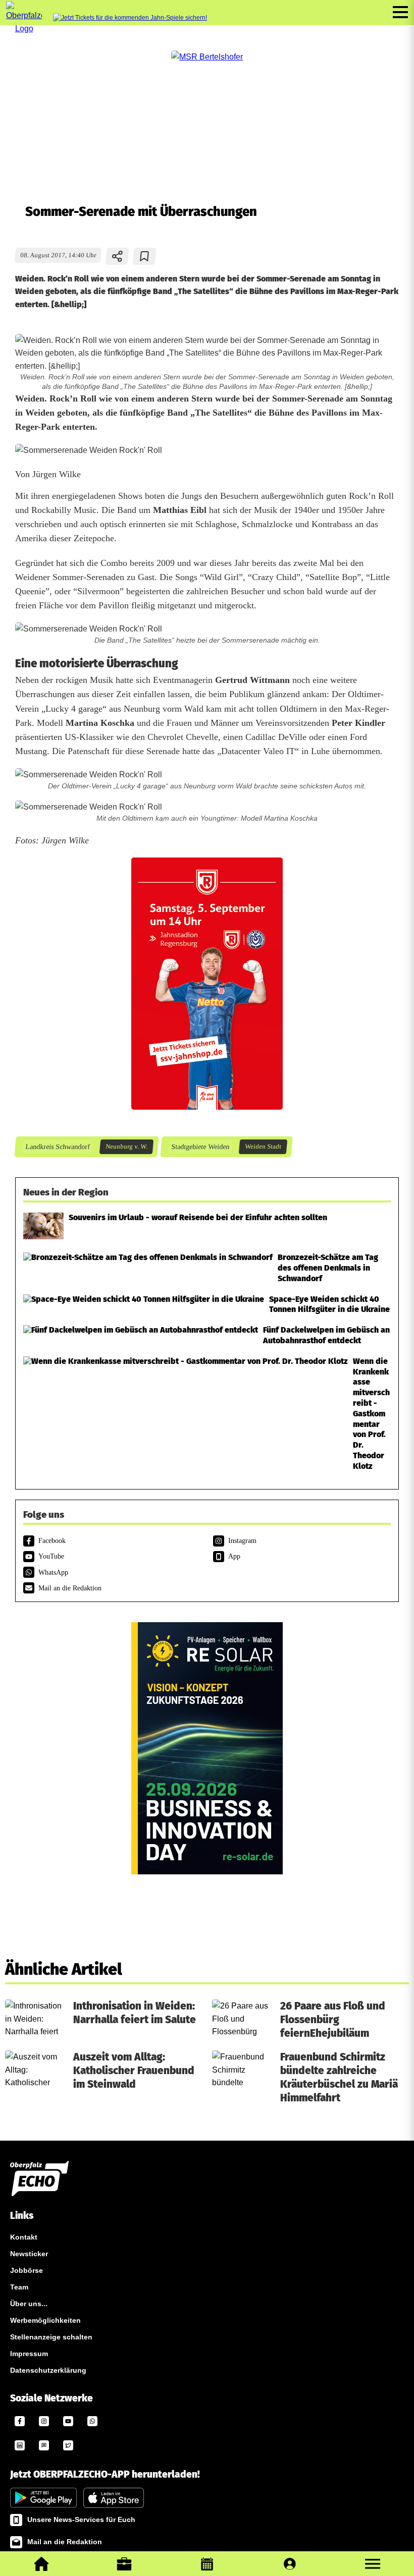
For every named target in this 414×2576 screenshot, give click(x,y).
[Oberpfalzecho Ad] (130, 18)
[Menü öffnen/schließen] (400, 12)
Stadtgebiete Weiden (200, 1147)
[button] (373, 2564)
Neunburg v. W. (126, 1147)
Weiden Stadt (263, 1147)
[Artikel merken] (145, 256)
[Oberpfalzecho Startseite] (24, 28)
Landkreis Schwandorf (57, 1147)
